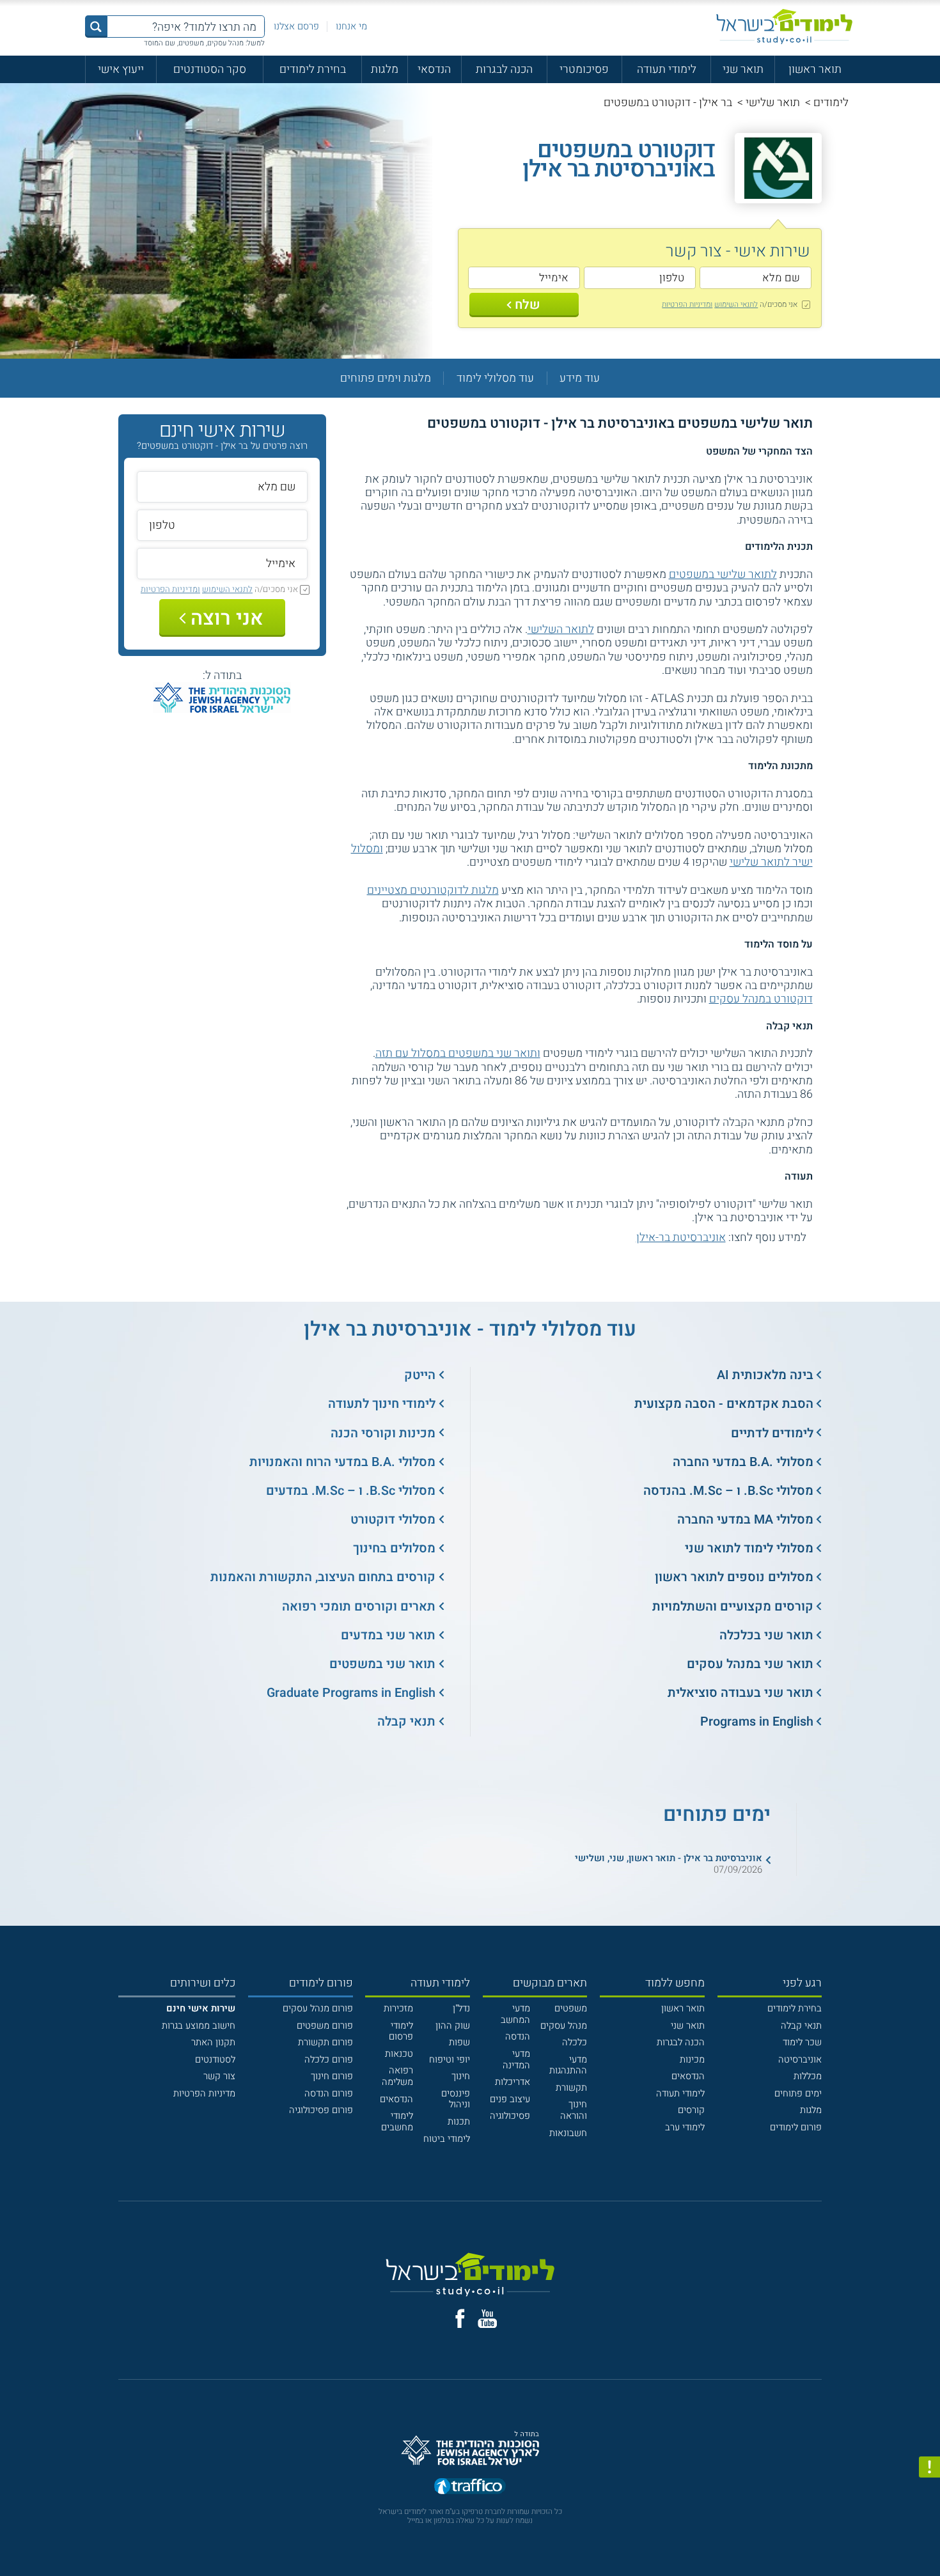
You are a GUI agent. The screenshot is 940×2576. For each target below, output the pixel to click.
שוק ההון (453, 2026)
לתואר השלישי (561, 629)
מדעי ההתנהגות (568, 2065)
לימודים (831, 102)
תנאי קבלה (406, 1721)
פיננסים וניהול (456, 2099)
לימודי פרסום (401, 2032)
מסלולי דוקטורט (393, 1519)
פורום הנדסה (329, 2094)
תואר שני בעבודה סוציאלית (740, 1693)
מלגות (385, 69)
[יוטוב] (488, 2319)
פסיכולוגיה (510, 2116)
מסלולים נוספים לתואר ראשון (734, 1577)
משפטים (571, 2009)
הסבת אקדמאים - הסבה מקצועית (724, 1404)
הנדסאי (434, 69)
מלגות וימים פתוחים (386, 378)
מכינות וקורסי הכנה (383, 1433)
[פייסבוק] (460, 2319)
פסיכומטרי (584, 69)
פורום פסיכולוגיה (321, 2110)
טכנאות (399, 2054)
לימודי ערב (685, 2127)
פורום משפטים (325, 2026)
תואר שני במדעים (388, 1635)
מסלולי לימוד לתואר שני (749, 1548)
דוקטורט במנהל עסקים (761, 999)
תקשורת (571, 2088)
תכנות (459, 2122)
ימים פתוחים (798, 2094)
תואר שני (743, 69)
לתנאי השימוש (736, 304)
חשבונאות (568, 2133)
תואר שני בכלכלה (766, 1635)
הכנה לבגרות (504, 69)
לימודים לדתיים (772, 1433)
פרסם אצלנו (296, 27)
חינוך (461, 2076)
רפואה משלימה (397, 2076)
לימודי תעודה (667, 69)
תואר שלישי (773, 102)
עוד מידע (580, 378)
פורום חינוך (332, 2076)
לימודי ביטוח (447, 2139)
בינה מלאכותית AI (765, 1375)
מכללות (808, 2076)
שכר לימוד (802, 2042)
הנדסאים (688, 2076)
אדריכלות (513, 2082)
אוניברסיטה (800, 2060)
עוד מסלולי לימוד (495, 378)
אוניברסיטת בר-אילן (681, 1237)
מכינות (692, 2060)
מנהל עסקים (564, 2026)
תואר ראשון (815, 69)
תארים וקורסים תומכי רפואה (359, 1606)
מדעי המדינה (516, 2060)
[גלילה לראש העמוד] (929, 2539)
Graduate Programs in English (351, 1693)
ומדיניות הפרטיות (687, 304)
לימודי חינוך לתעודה (382, 1404)
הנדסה (518, 2037)
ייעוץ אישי (121, 69)
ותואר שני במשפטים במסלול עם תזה (458, 1053)
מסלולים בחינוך (394, 1548)
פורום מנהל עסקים (318, 2009)
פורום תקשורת (325, 2042)
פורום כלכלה (329, 2060)
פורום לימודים (796, 2127)
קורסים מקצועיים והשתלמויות (733, 1606)
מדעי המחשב (515, 2014)
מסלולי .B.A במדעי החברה (743, 1462)
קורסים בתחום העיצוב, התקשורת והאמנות (323, 1577)
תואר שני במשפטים (382, 1664)
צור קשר (219, 2076)
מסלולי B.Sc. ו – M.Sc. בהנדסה (728, 1491)
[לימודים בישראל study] (784, 27)
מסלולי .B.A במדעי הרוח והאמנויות (342, 1462)
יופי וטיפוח (450, 2060)
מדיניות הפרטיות (204, 2094)
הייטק (420, 1375)
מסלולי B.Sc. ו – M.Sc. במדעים (351, 1491)
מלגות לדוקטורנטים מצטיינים (433, 890)
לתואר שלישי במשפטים (723, 574)
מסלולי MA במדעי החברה (745, 1519)
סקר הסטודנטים (210, 69)
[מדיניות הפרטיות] (929, 2467)
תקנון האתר (213, 2042)
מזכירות (398, 2009)
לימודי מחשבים (397, 2122)
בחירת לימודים (313, 69)
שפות (459, 2042)
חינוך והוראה (574, 2110)
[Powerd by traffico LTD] (470, 2487)
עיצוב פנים (510, 2099)
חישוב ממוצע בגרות (199, 2026)
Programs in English (757, 1721)
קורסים (691, 2110)
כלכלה (575, 2042)
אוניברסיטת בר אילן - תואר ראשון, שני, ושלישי (669, 1858)
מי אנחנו (351, 27)
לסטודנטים (215, 2060)
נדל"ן (461, 2009)
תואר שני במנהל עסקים (750, 1664)
